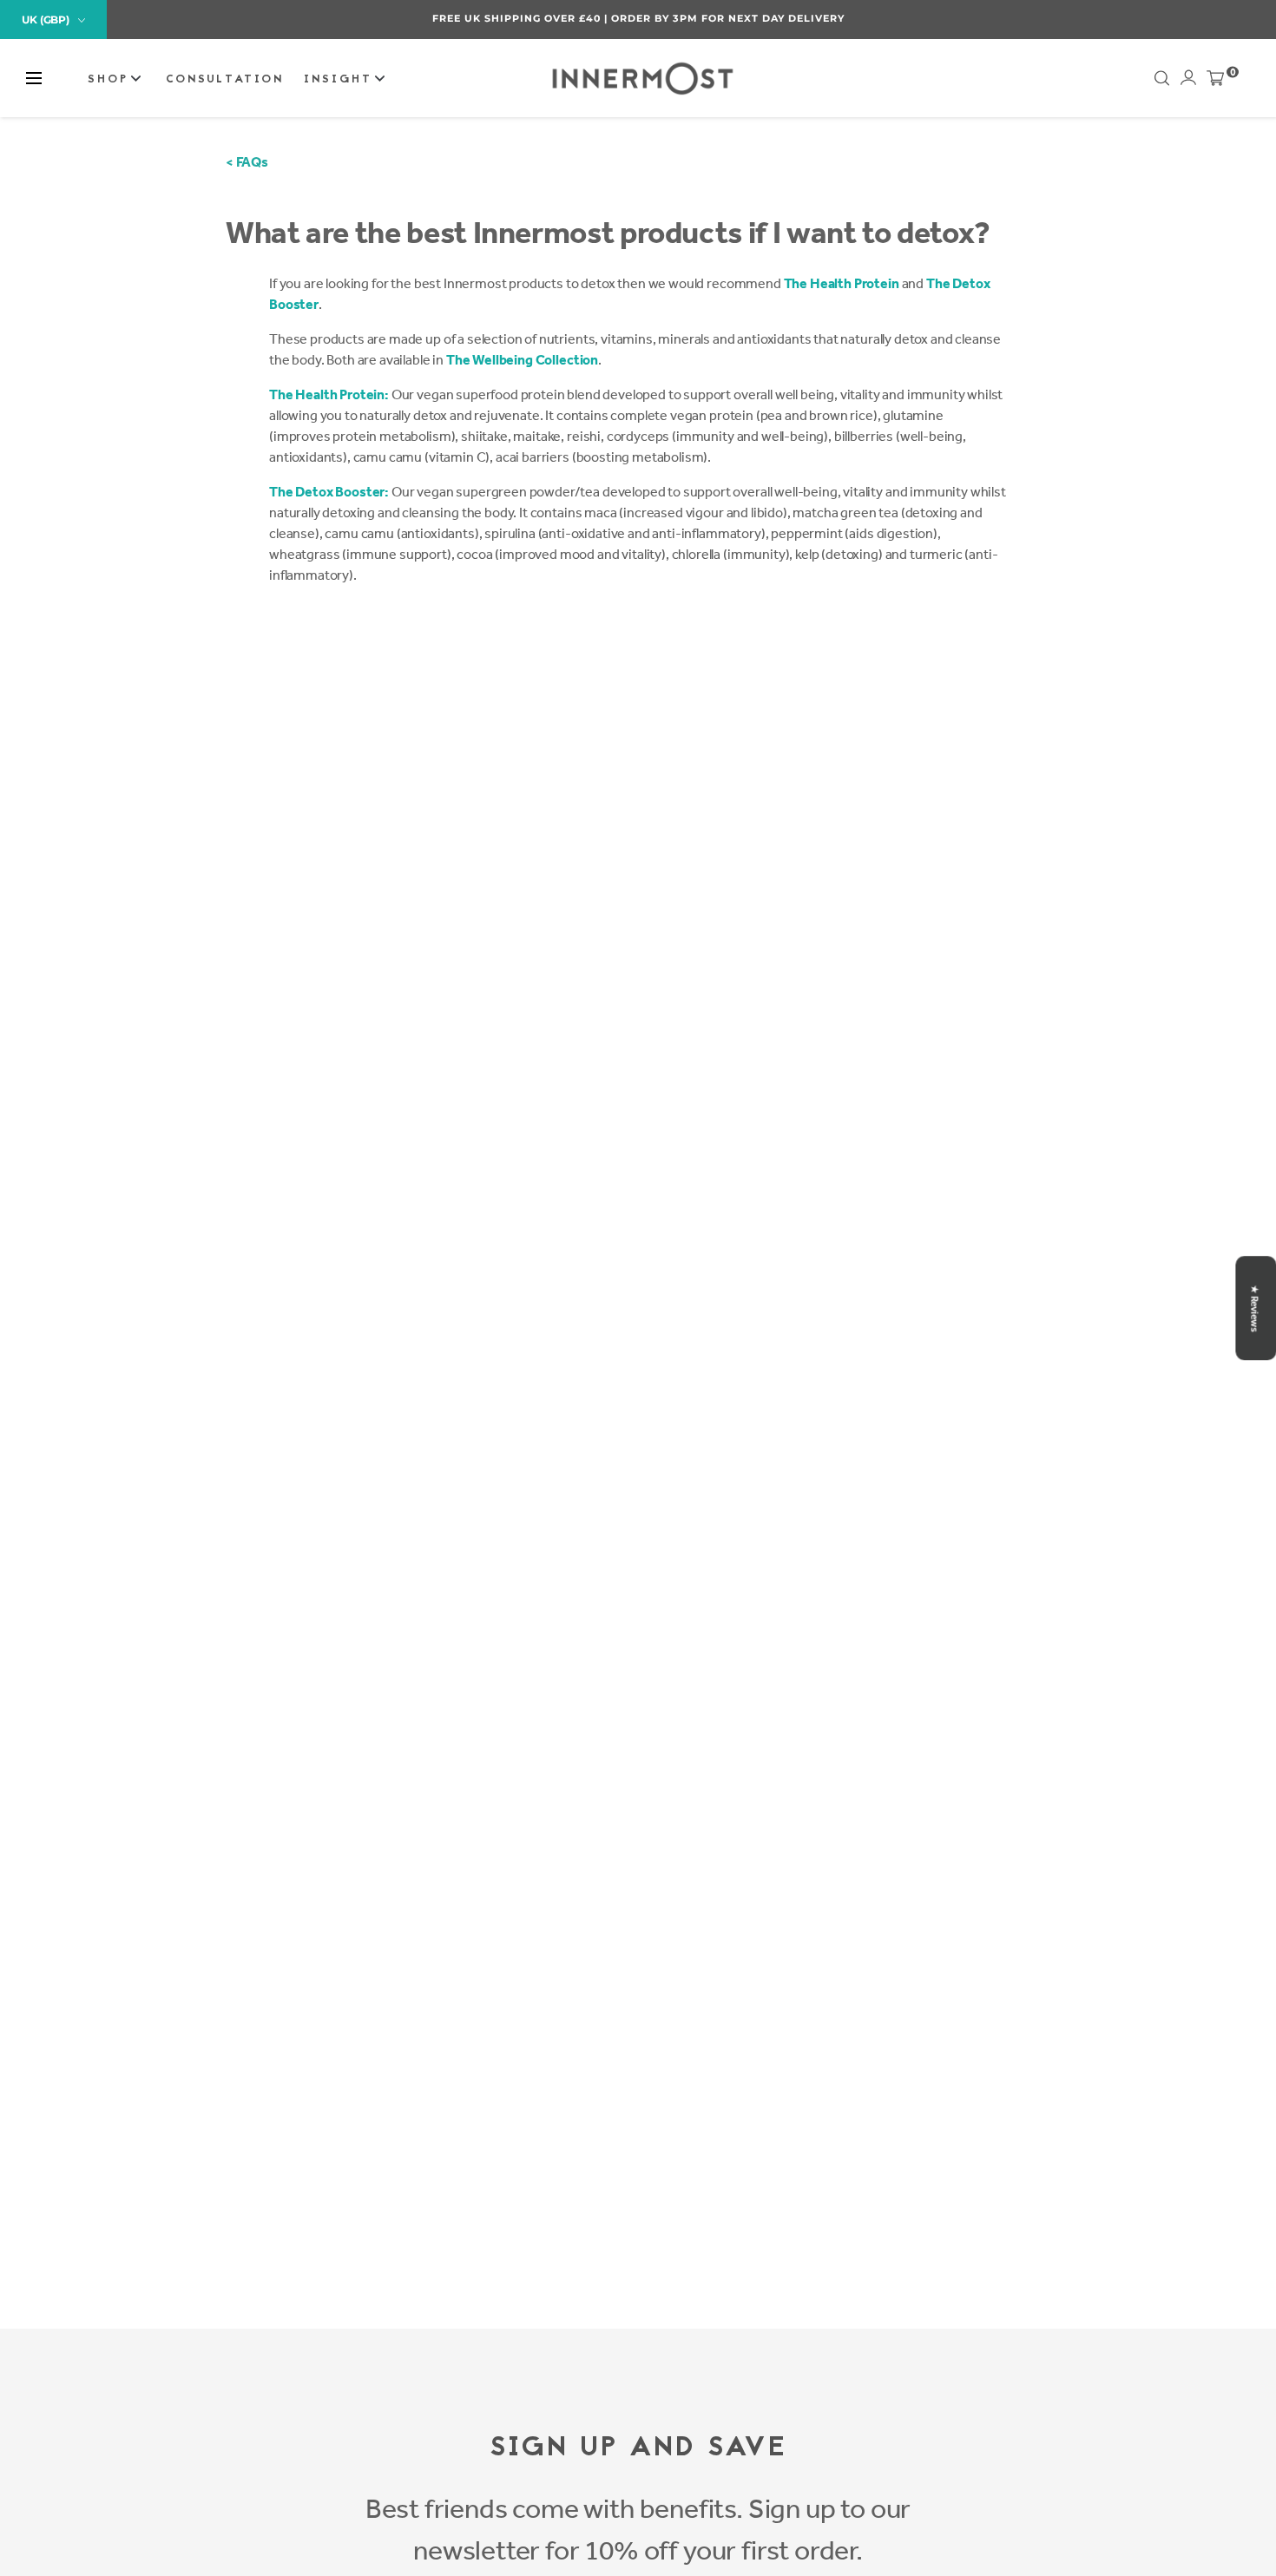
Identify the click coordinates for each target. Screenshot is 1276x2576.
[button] (34, 78)
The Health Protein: (329, 394)
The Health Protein (842, 283)
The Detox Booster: (329, 492)
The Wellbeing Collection (522, 360)
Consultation (225, 80)
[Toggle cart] (1215, 82)
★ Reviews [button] (1254, 1308)
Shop (111, 80)
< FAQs (247, 162)
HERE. (1027, 18)
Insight (341, 80)
